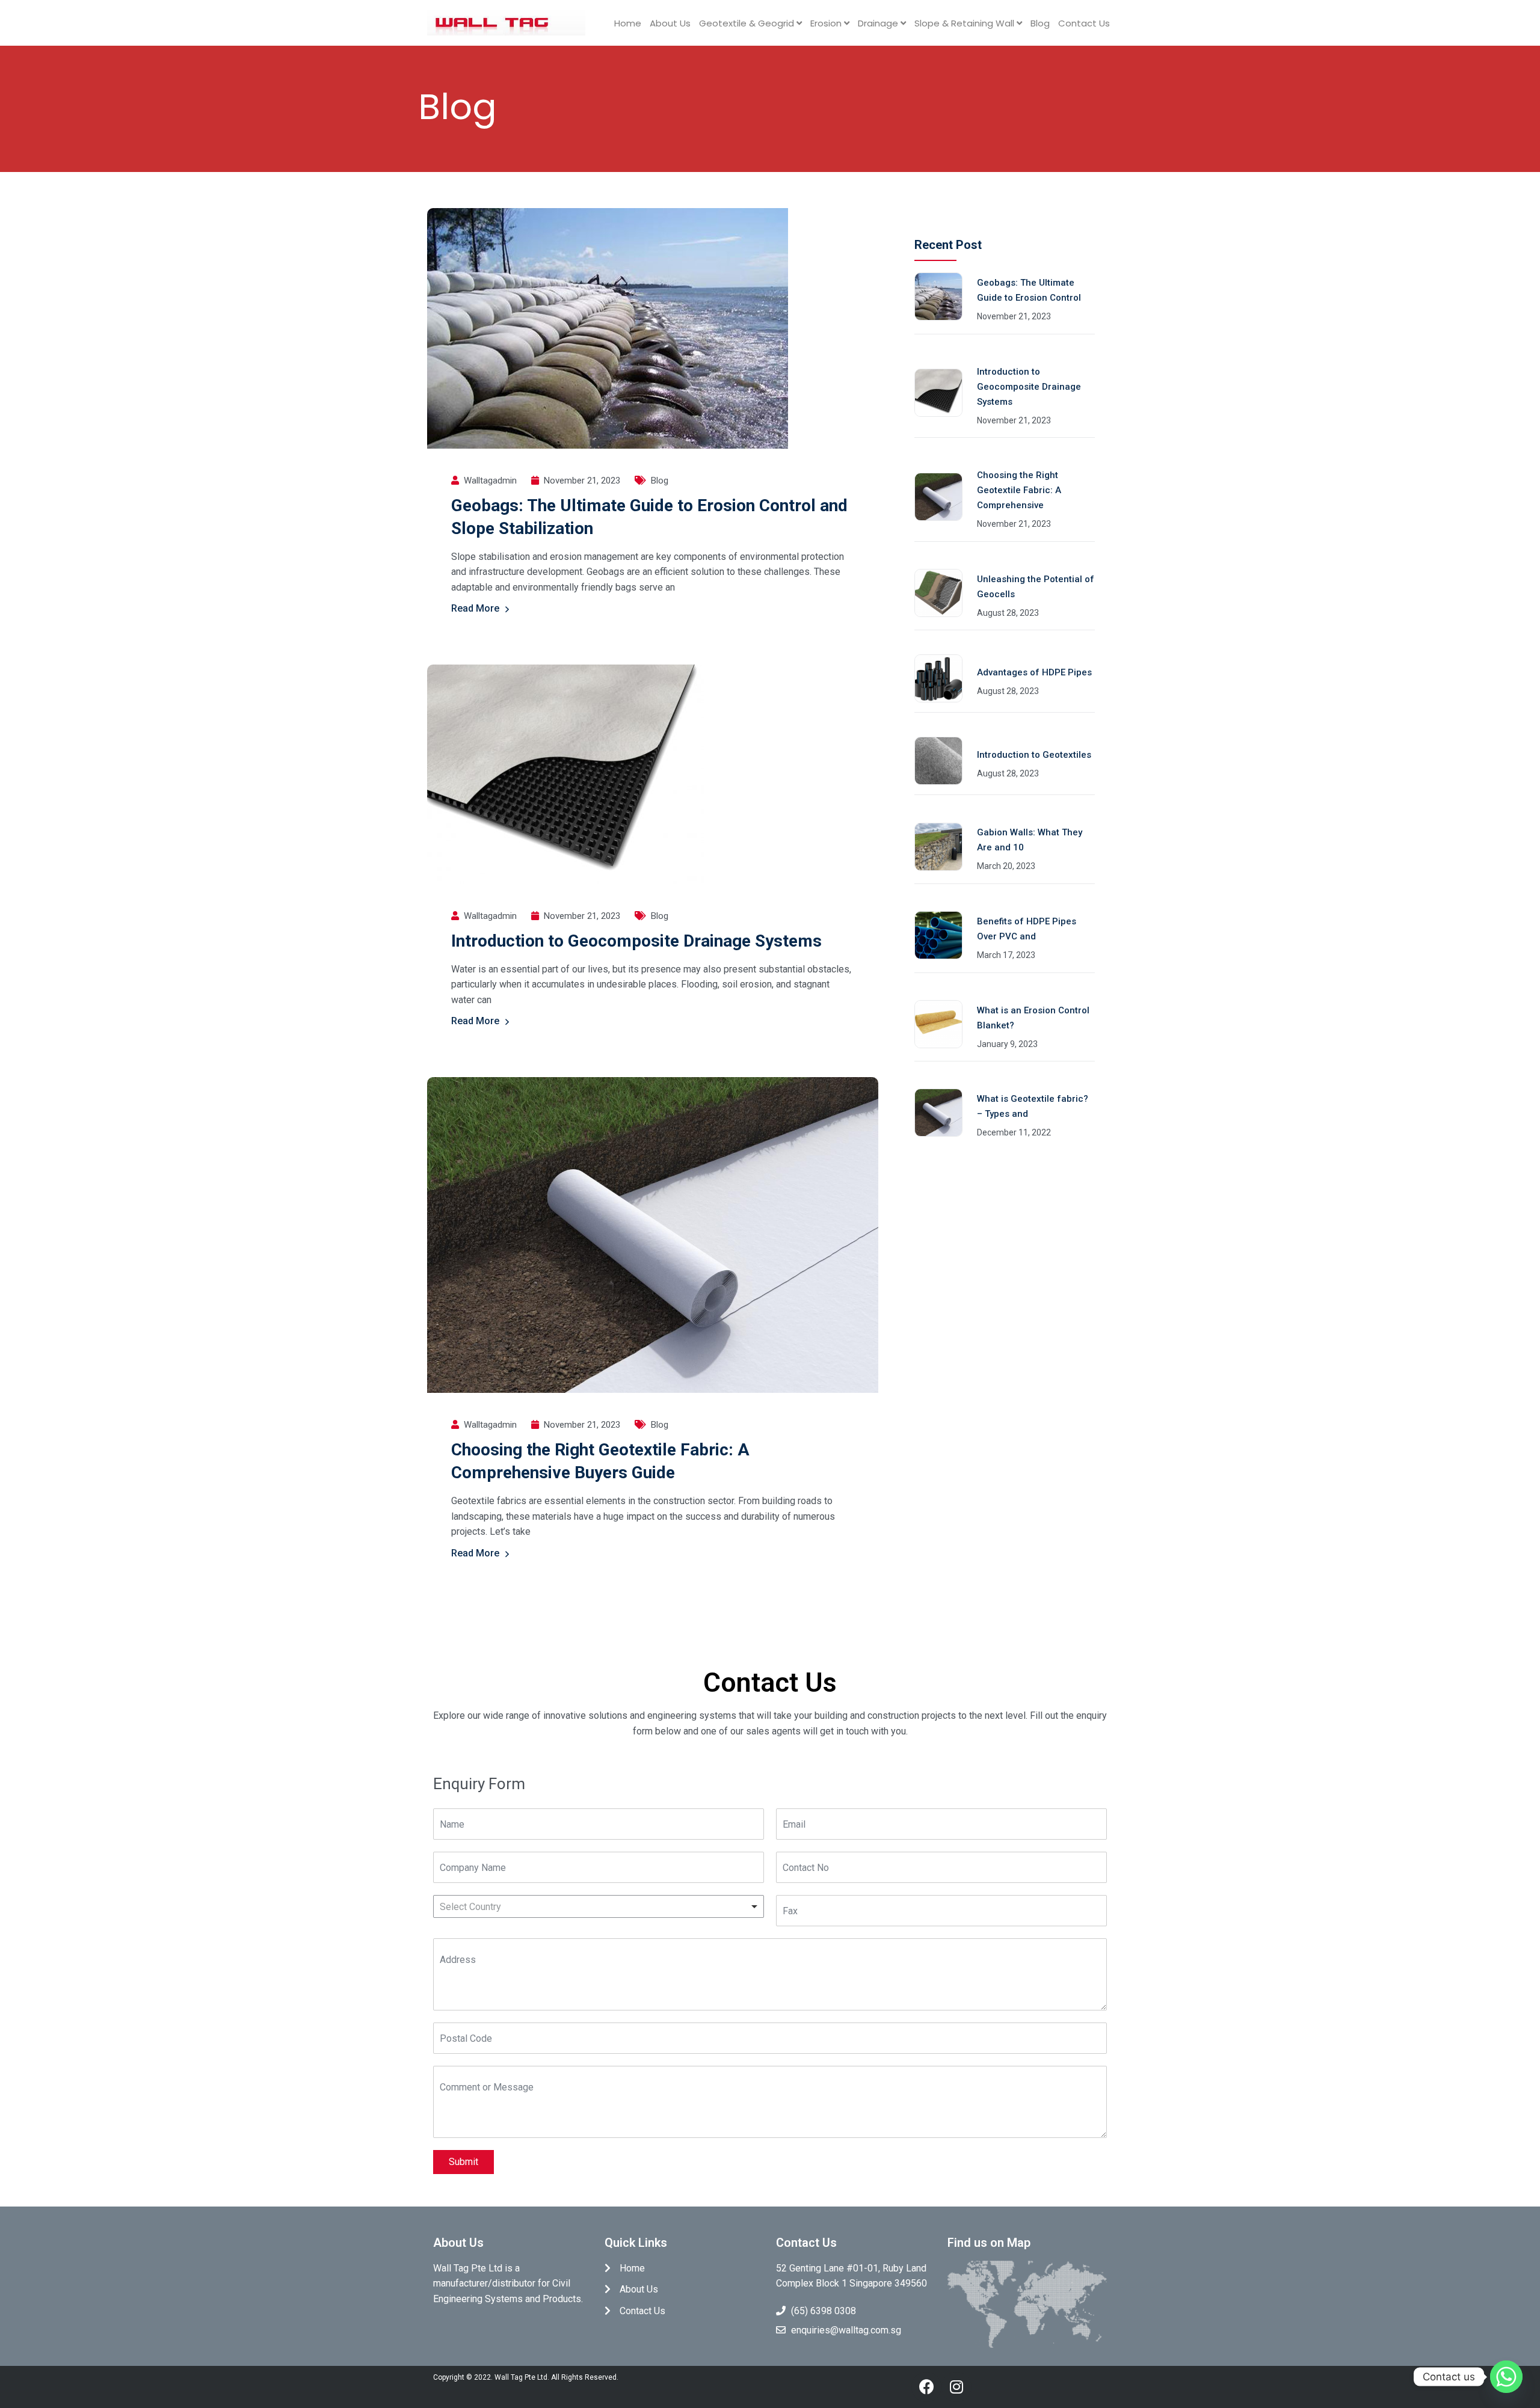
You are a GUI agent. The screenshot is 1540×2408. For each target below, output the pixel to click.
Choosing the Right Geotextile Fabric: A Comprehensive (1019, 490)
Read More (475, 608)
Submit (464, 2162)
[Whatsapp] (1506, 2377)
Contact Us (1084, 23)
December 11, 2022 (1014, 1132)
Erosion (827, 23)
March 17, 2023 (1006, 955)
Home (628, 23)
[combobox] (599, 1906)
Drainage (879, 23)
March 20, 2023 (1006, 866)
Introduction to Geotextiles (1034, 755)
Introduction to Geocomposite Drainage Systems (636, 941)
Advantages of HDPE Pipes (1034, 672)
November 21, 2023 (1014, 316)
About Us (670, 23)
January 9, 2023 (1007, 1044)
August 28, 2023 (1008, 613)
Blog (1040, 23)
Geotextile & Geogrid (748, 23)
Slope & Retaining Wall (966, 23)
